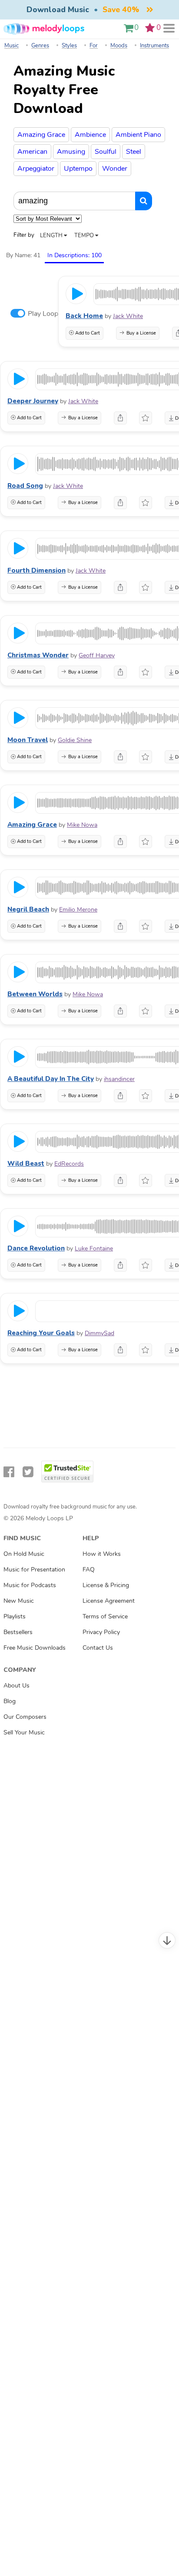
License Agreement (109, 1601)
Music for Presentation (34, 1569)
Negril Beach (28, 909)
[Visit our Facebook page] (9, 1472)
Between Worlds (35, 994)
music (12, 46)
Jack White (128, 316)
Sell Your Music (24, 1732)
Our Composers (25, 1717)
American (32, 152)
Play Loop (43, 314)
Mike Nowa (82, 825)
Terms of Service (105, 1616)
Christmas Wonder (38, 655)
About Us (17, 1685)
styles (69, 46)
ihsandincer (119, 1079)
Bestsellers (18, 1632)
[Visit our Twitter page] (28, 1472)
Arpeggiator (36, 169)
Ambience (90, 135)
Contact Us (98, 1648)
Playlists (15, 1616)
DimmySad (99, 1333)
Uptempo (78, 169)
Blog (10, 1701)
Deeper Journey (33, 401)
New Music (19, 1601)
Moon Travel (28, 740)
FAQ (89, 1569)
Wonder (115, 169)
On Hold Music (24, 1554)
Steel (134, 152)
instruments (154, 46)
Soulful (106, 152)
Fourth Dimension (36, 570)
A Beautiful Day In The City (51, 1079)
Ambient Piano (138, 135)
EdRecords (69, 1164)
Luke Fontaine (94, 1248)
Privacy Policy (101, 1632)
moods (119, 46)
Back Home (84, 316)
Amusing (71, 152)
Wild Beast (26, 1164)
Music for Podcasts (30, 1585)
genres (40, 46)
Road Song (25, 486)
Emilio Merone (78, 910)
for (94, 46)
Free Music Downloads (35, 1648)
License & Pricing (106, 1585)
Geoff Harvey (97, 655)
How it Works (102, 1554)
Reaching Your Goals (41, 1333)
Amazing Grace (41, 135)
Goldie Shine (75, 740)
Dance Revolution (36, 1248)
